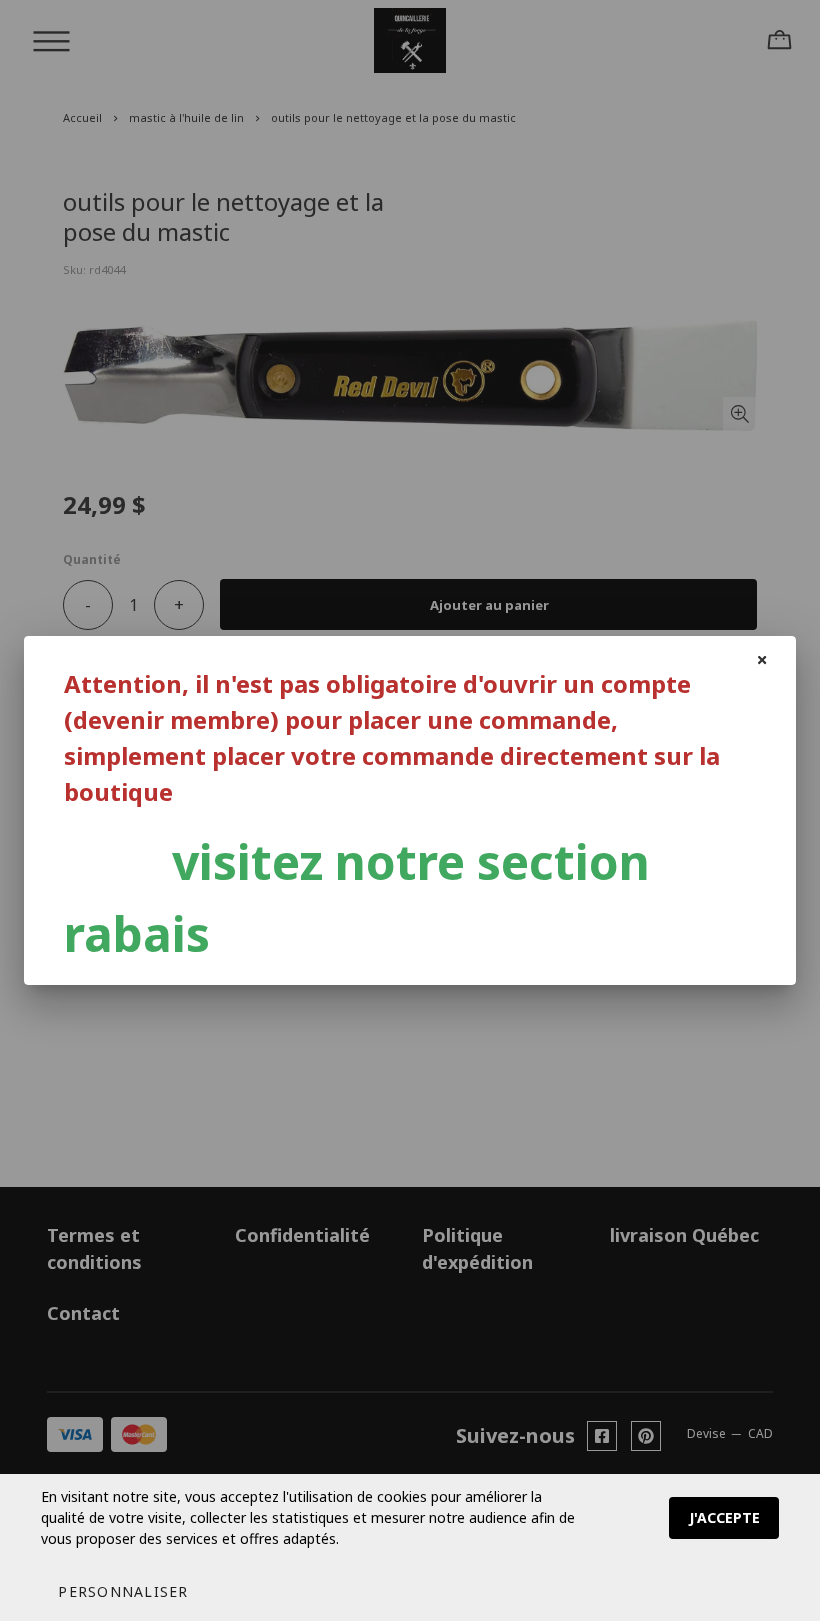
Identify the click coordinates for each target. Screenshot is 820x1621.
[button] (123, 1591)
